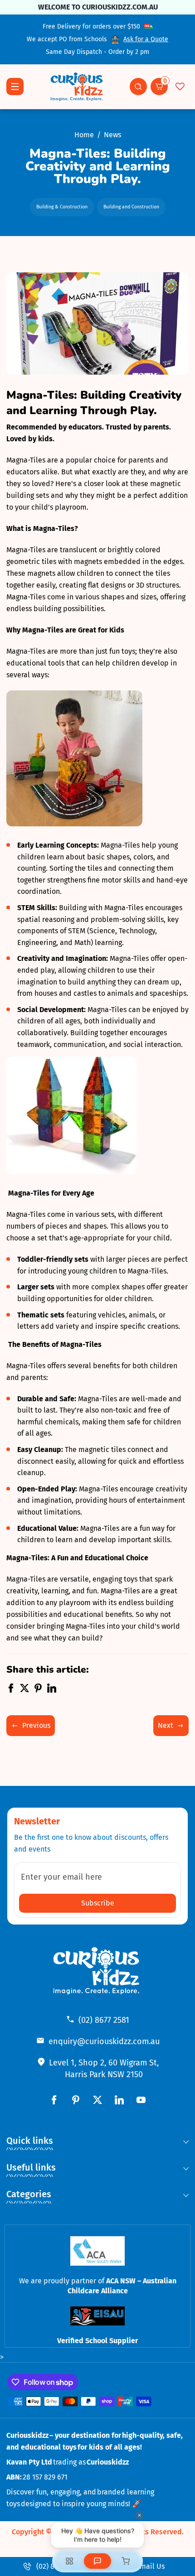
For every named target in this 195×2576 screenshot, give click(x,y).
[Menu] (15, 87)
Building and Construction (131, 207)
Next (166, 1725)
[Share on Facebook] (11, 1690)
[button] (138, 87)
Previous (36, 1725)
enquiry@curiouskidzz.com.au (104, 2041)
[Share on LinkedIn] (52, 1690)
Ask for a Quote (146, 39)
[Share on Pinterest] (38, 1690)
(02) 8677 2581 (104, 2020)
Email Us (150, 2566)
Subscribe (98, 1903)
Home (84, 135)
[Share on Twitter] (24, 1690)
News (112, 135)
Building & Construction (62, 207)
